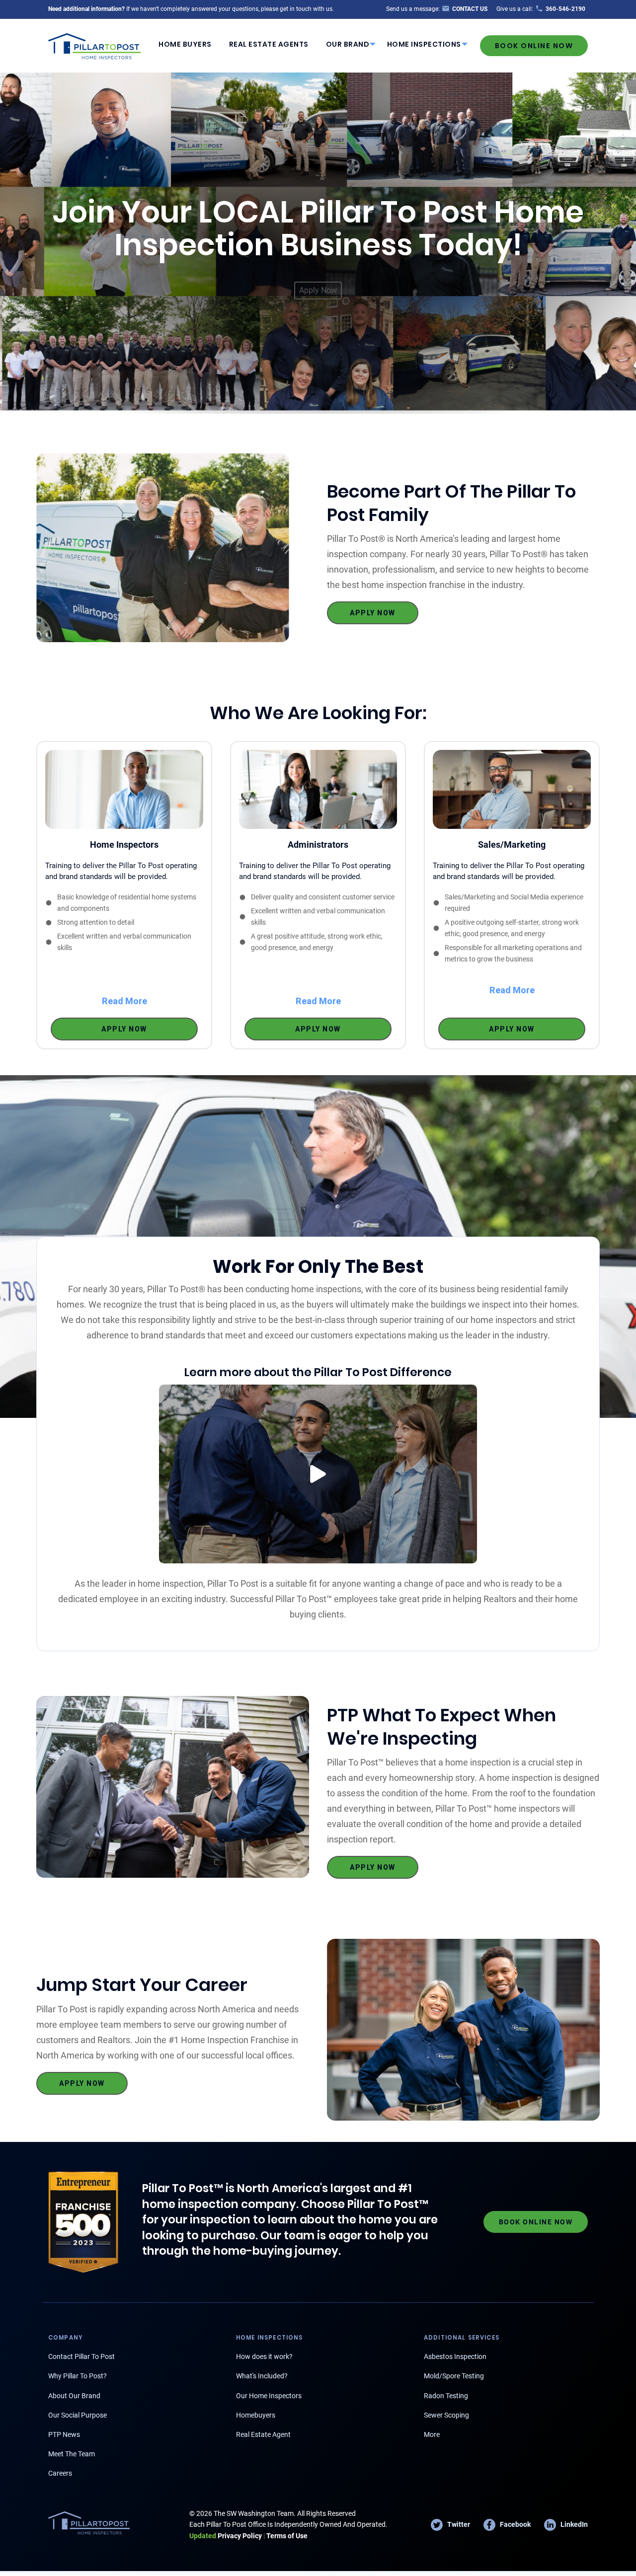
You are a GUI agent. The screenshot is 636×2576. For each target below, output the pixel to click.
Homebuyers (256, 2415)
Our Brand (348, 44)
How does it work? (264, 2356)
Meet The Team (72, 2454)
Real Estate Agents (269, 44)
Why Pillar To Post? (78, 2376)
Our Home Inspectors (269, 2396)
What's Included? (262, 2376)
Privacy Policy (226, 2536)
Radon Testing (446, 2396)
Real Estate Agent (263, 2434)
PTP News (64, 2434)
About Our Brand (74, 2396)
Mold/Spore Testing (454, 2376)
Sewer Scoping (446, 2415)
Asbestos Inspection (455, 2356)
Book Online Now (534, 46)
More (432, 2434)
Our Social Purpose (78, 2415)
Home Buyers (185, 44)
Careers (60, 2473)
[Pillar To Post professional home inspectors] (95, 45)
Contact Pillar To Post (81, 2356)
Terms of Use (287, 2536)
